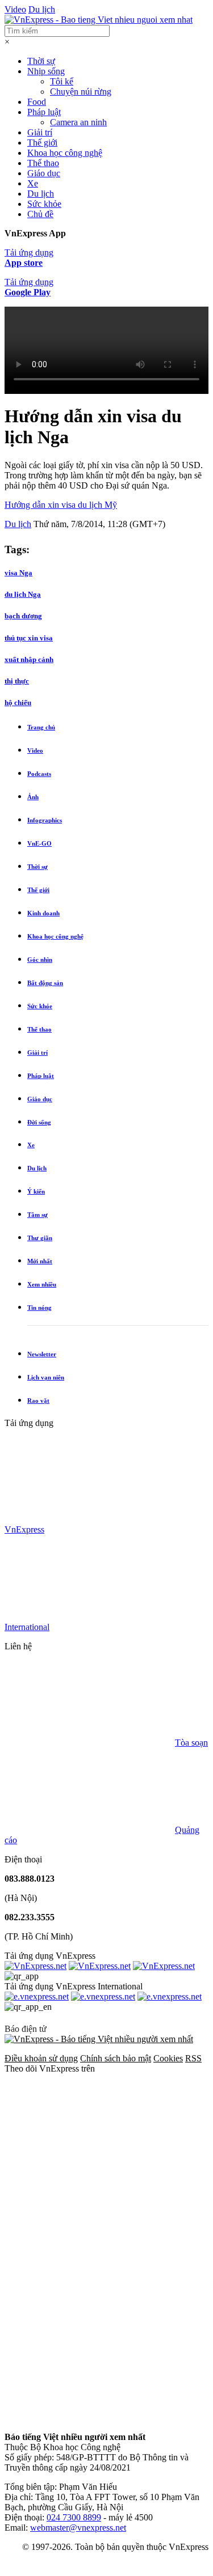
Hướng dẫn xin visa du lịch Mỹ (61, 505)
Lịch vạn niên (46, 1377)
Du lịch (42, 9)
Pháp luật (44, 112)
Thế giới (42, 143)
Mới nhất (40, 1261)
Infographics (45, 820)
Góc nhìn (40, 960)
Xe (33, 183)
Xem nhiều (42, 1284)
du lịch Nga (23, 594)
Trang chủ (41, 727)
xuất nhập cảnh (29, 659)
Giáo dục (44, 173)
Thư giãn (40, 1238)
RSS (193, 2058)
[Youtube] (90, 2330)
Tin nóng (39, 1308)
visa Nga (18, 573)
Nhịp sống (46, 71)
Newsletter (42, 1354)
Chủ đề (40, 214)
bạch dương (23, 616)
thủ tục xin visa (29, 638)
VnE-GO (39, 843)
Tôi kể (62, 81)
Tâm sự (37, 1215)
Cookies (168, 2058)
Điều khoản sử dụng (41, 2058)
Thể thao (43, 163)
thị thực (17, 681)
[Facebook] (90, 2156)
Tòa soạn (191, 1743)
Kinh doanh (43, 913)
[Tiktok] (90, 2418)
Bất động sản (45, 983)
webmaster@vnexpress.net (78, 2528)
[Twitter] (90, 2243)
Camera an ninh (78, 122)
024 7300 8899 (74, 2517)
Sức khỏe (44, 204)
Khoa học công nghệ (65, 153)
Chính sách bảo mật (116, 2058)
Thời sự (41, 61)
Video (15, 9)
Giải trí (40, 132)
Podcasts (39, 774)
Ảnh (33, 797)
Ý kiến (36, 1191)
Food (37, 102)
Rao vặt (38, 1401)
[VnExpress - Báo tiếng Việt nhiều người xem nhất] (99, 20)
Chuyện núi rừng (81, 92)
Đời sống (39, 1122)
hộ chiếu (18, 703)
